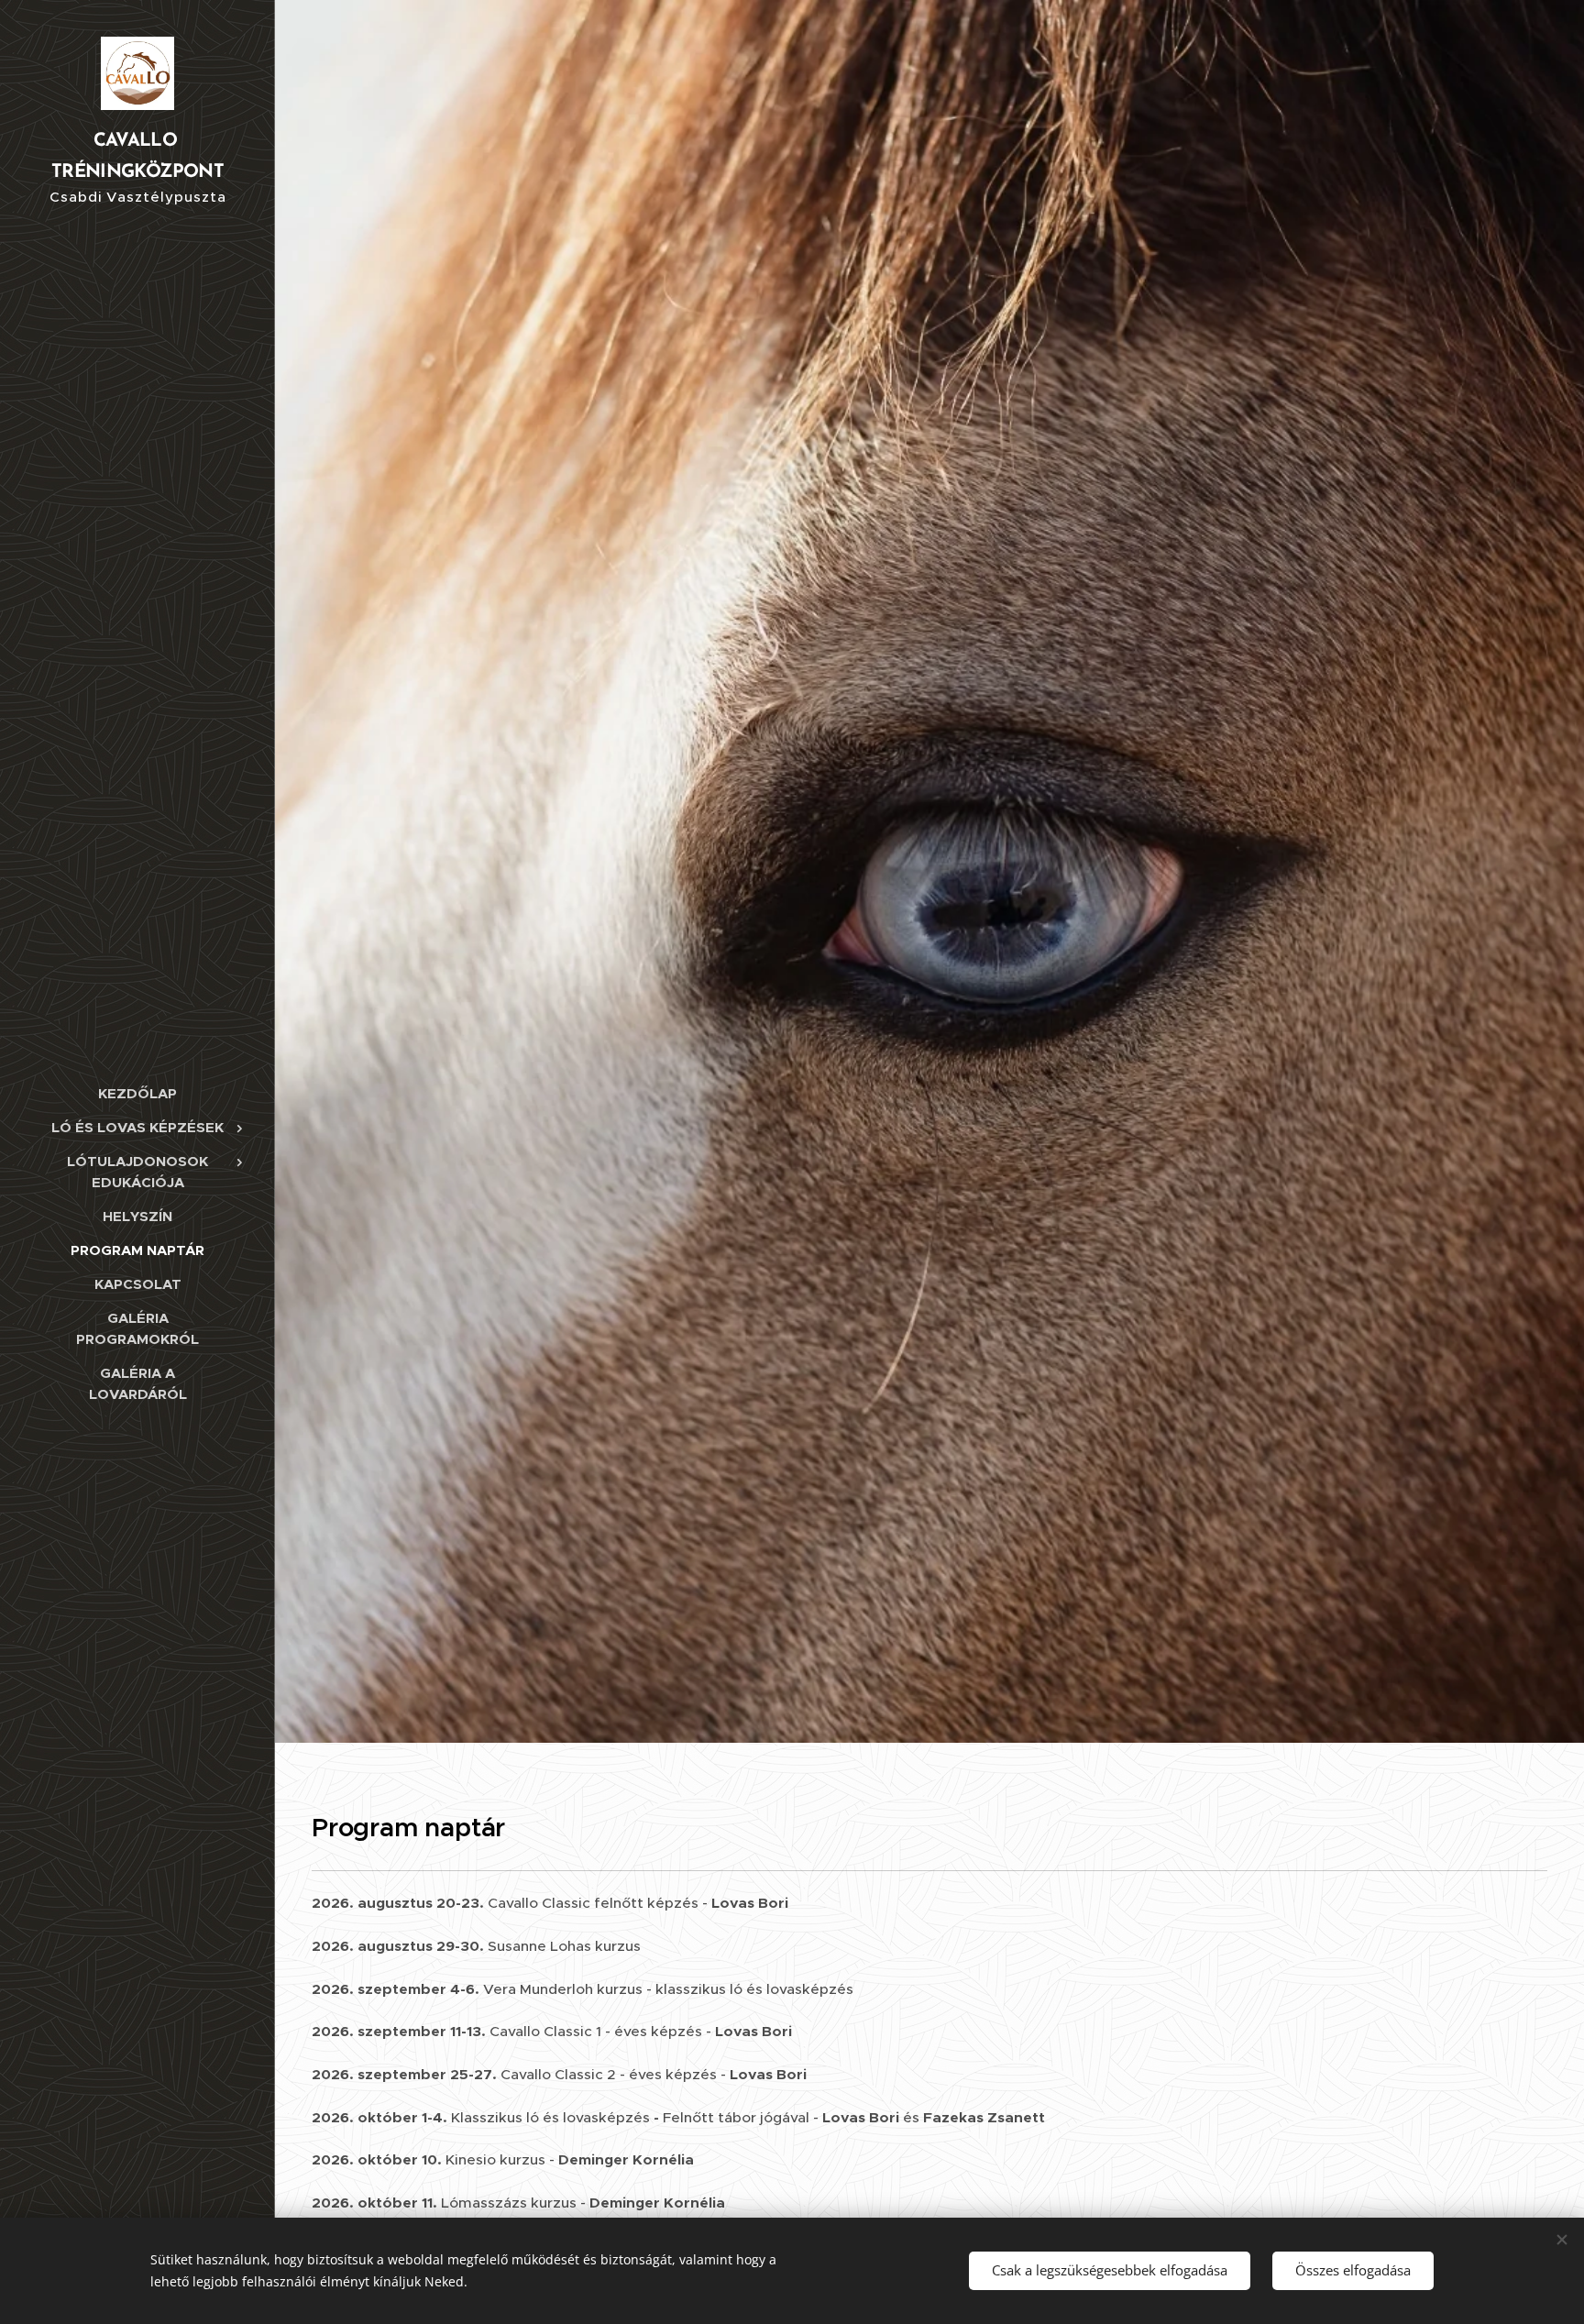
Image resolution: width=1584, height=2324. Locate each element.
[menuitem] (137, 1093)
